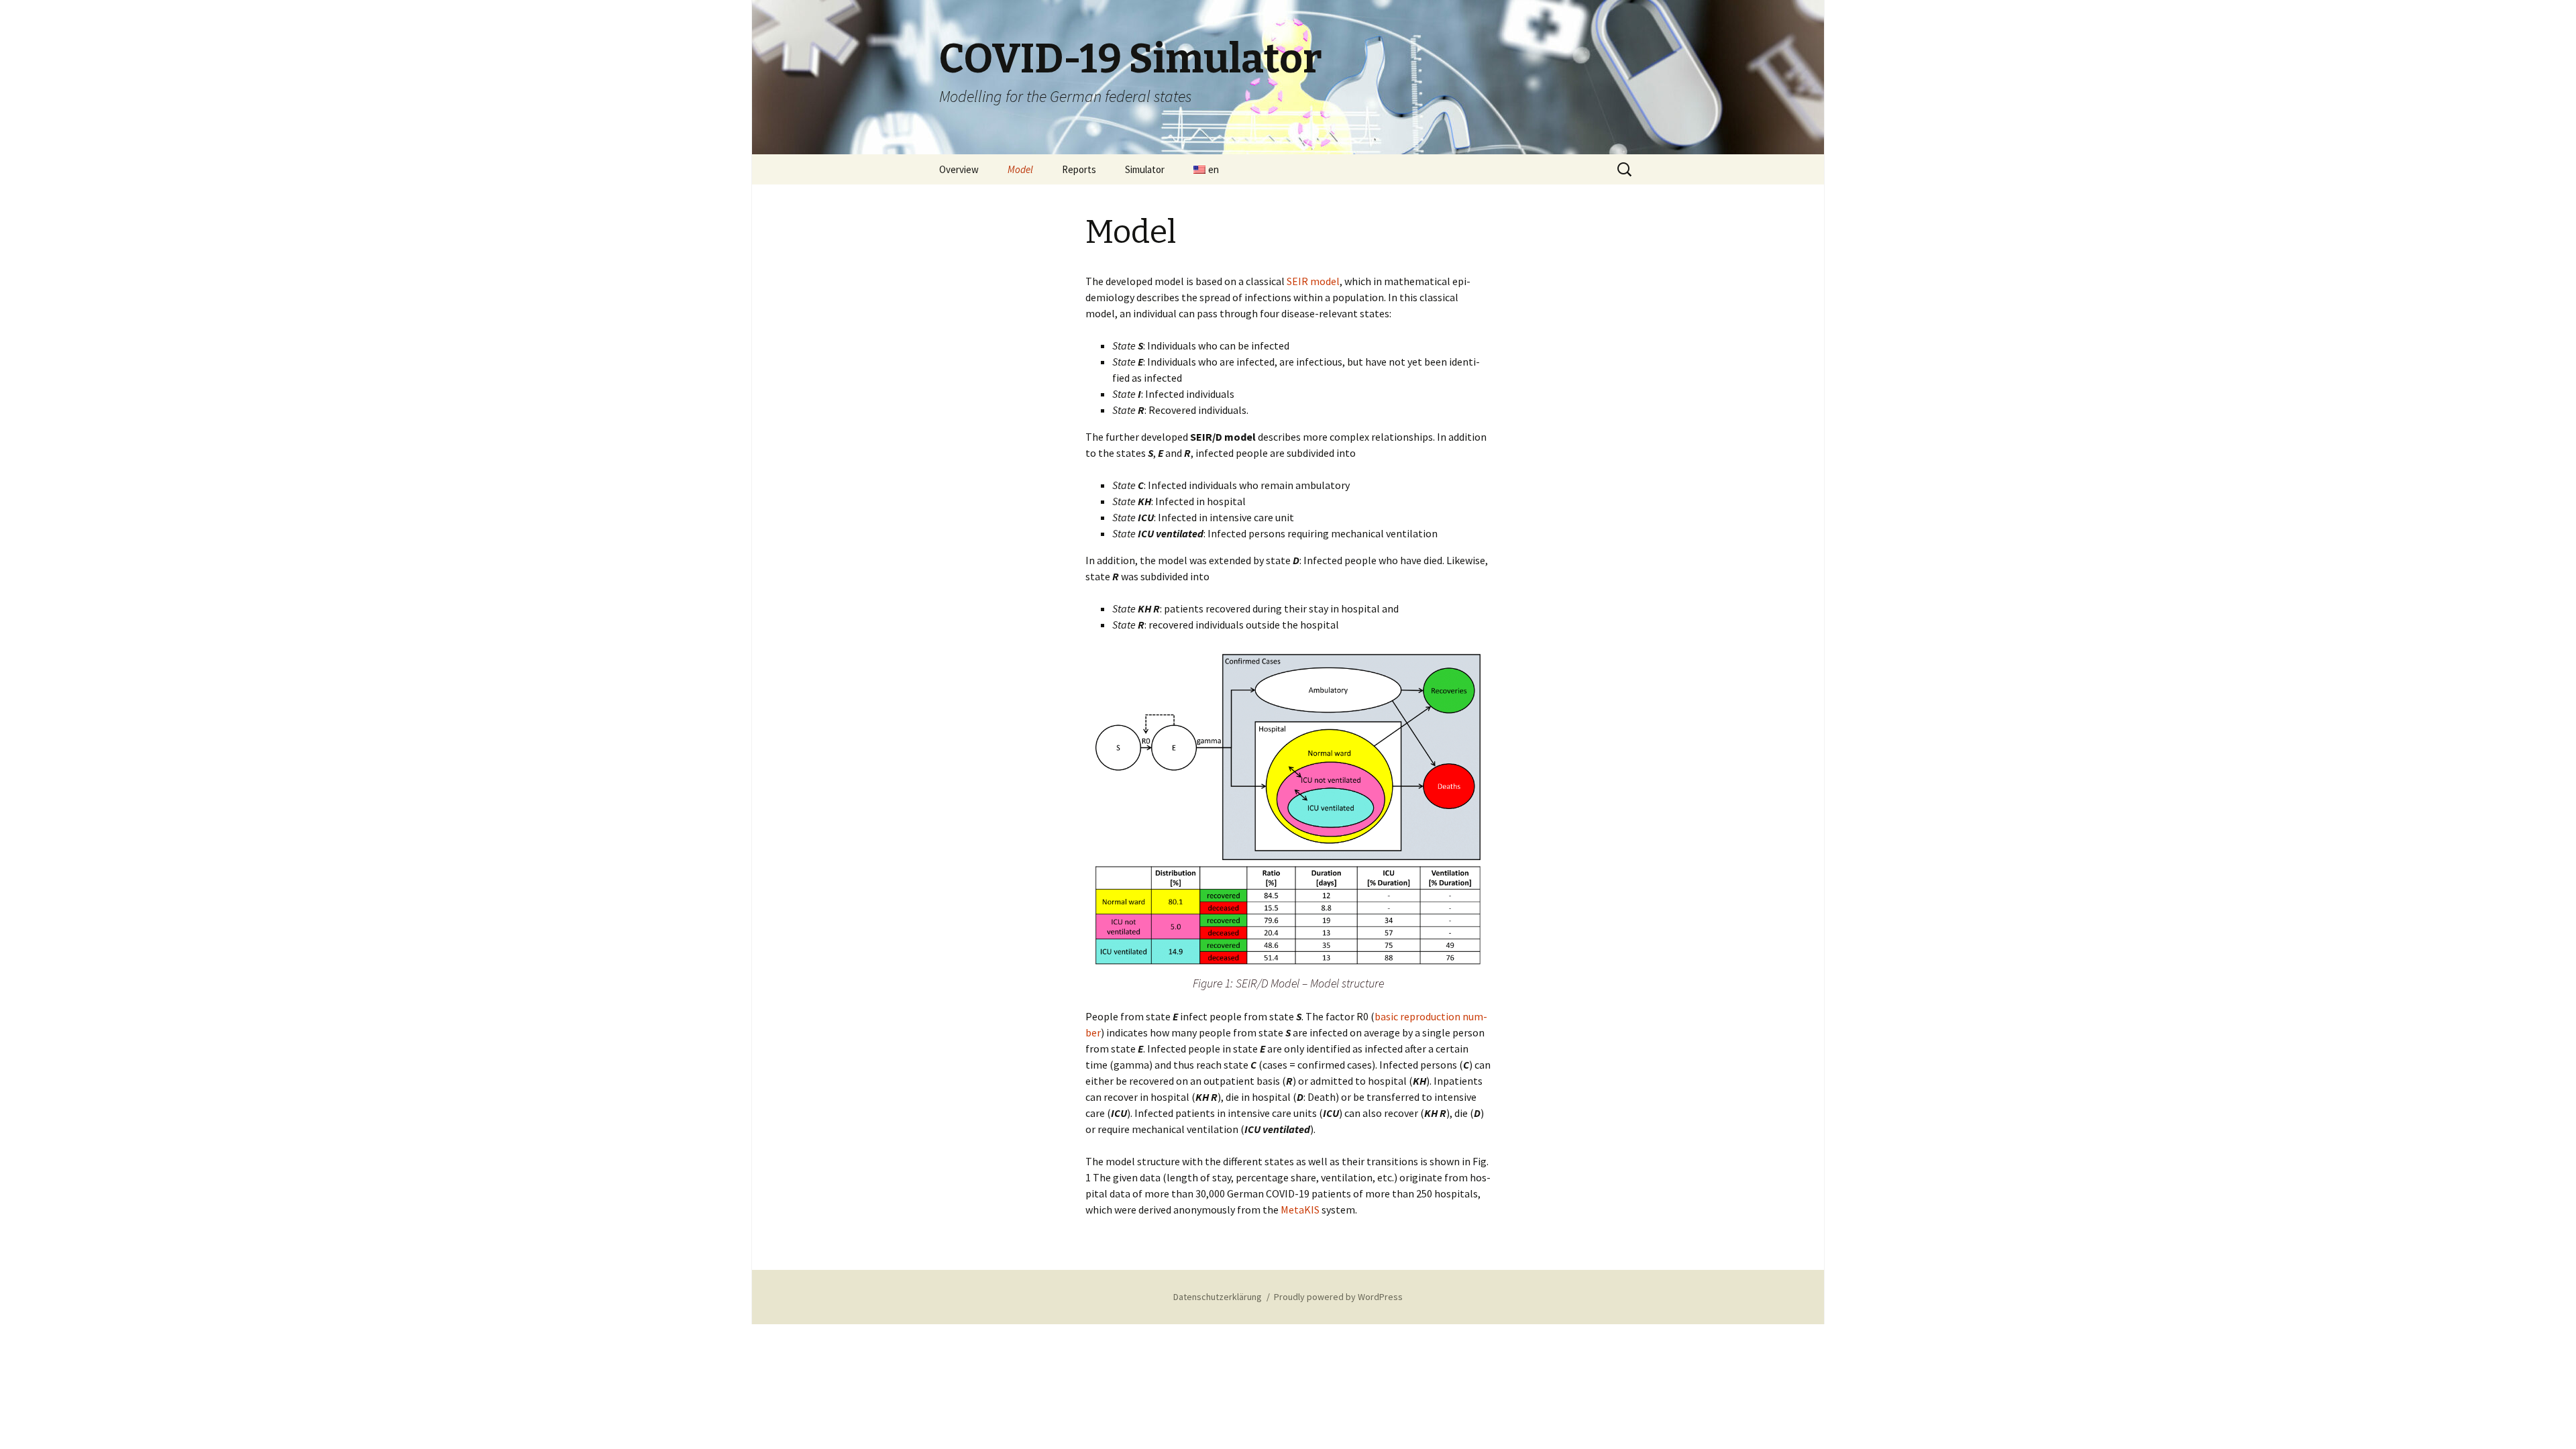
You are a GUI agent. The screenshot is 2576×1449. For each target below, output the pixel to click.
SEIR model (1313, 281)
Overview (959, 169)
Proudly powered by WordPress (1338, 1297)
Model (1020, 169)
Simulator (1145, 169)
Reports (1079, 169)
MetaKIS (1300, 1210)
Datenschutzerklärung (1218, 1297)
